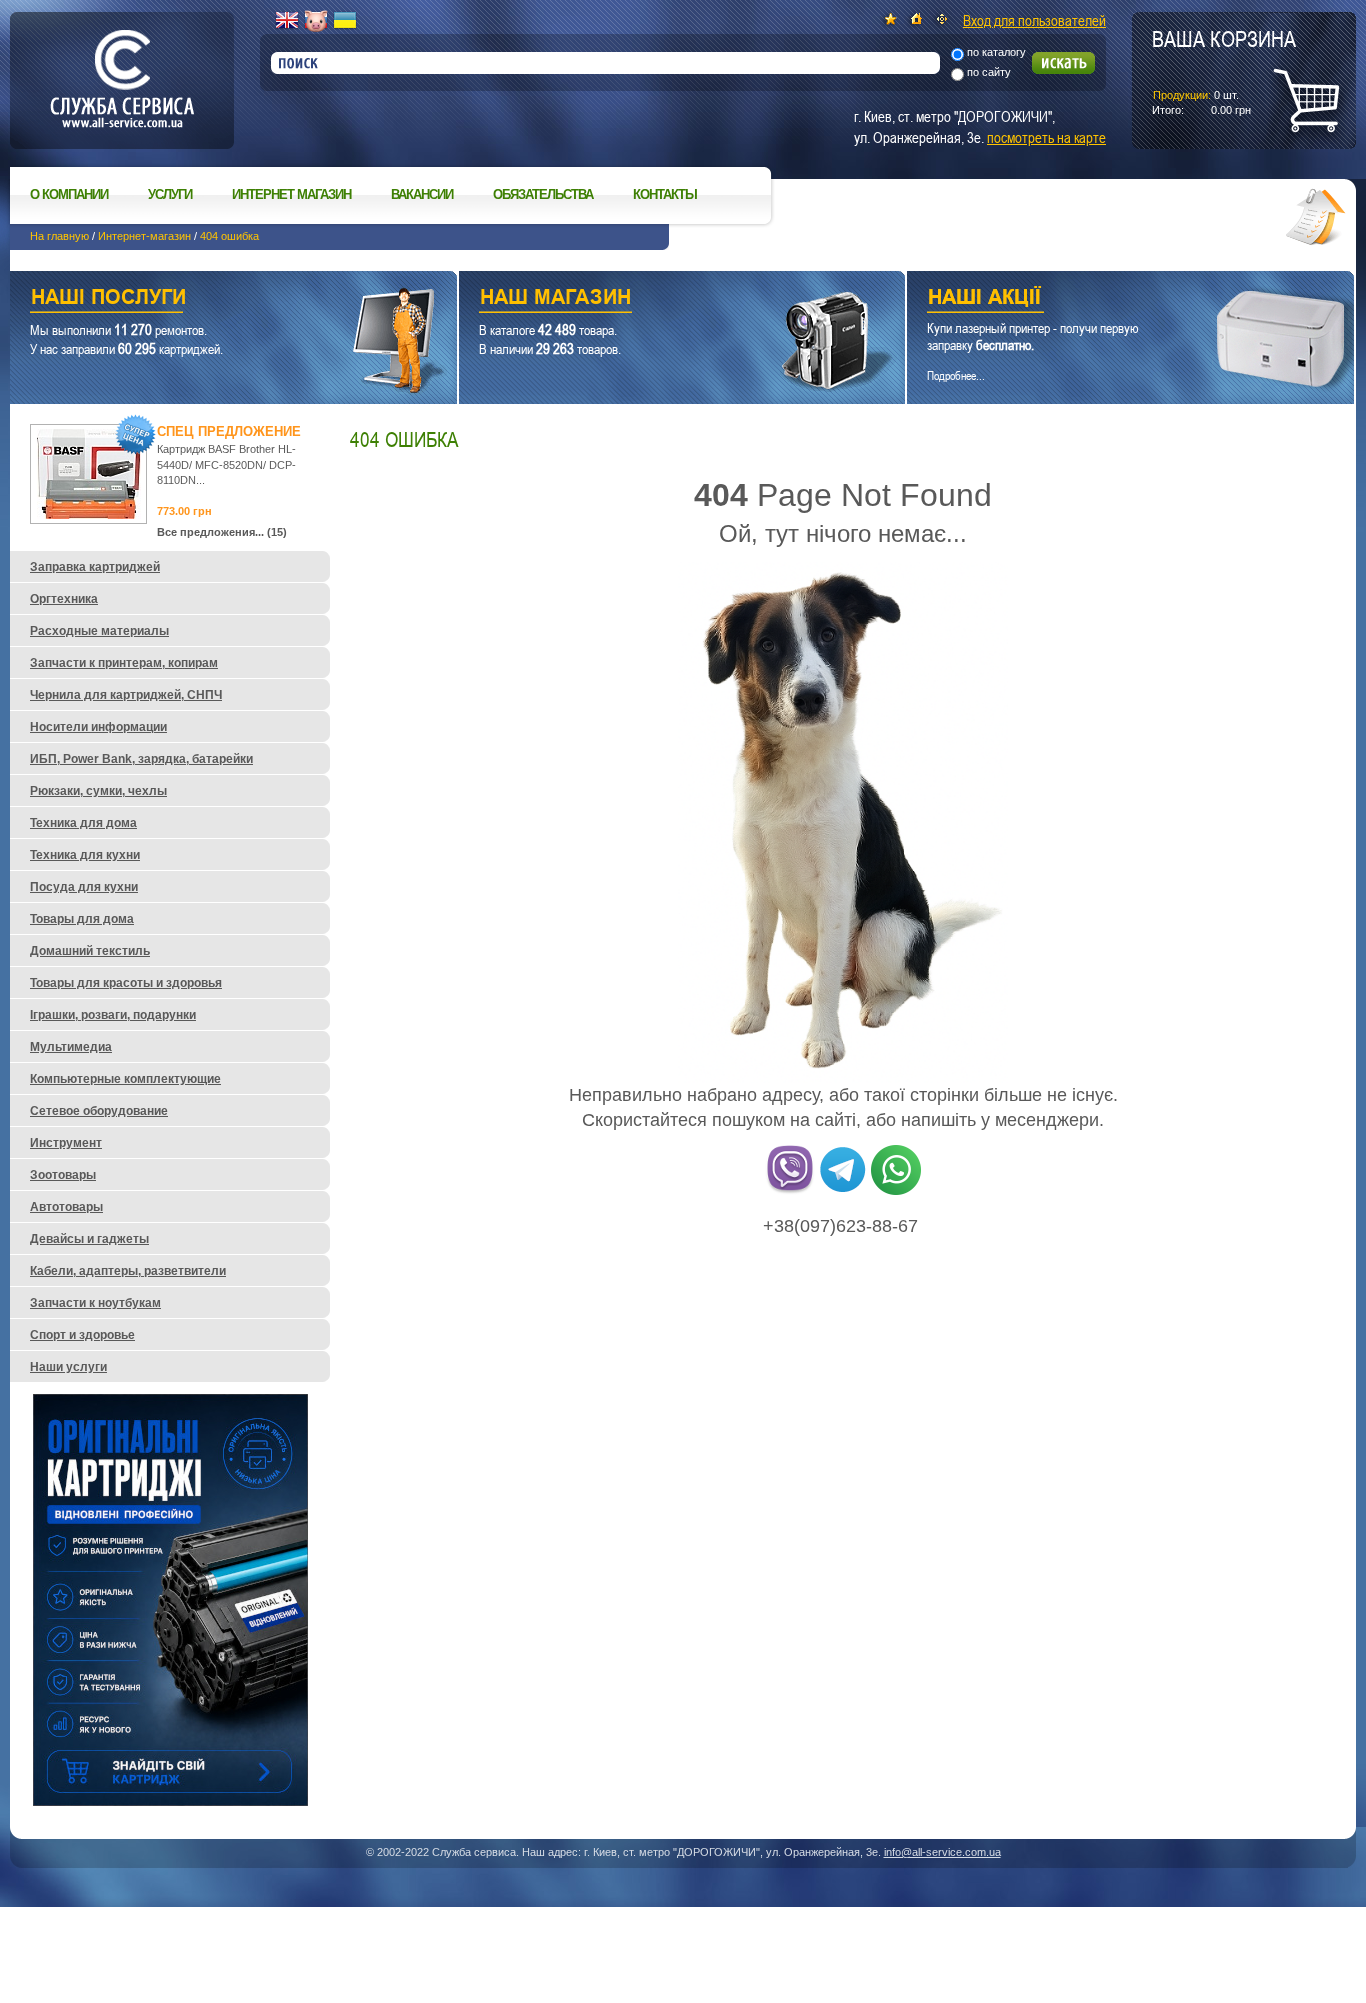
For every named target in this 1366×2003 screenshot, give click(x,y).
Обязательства (543, 194)
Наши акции (1103, 299)
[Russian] (316, 21)
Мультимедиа (71, 1047)
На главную (59, 236)
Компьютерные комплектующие (125, 1079)
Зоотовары (63, 1175)
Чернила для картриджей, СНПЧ (126, 695)
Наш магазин (647, 299)
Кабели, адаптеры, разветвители (128, 1271)
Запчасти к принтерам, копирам (124, 663)
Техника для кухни (85, 855)
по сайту (989, 72)
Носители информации (98, 727)
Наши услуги (208, 299)
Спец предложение (229, 431)
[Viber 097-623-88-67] (790, 1191)
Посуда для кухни (84, 887)
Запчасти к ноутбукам (95, 1303)
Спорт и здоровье (82, 1335)
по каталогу (996, 52)
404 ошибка (229, 236)
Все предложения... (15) (222, 532)
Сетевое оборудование (99, 1111)
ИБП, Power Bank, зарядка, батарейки (141, 759)
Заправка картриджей (95, 567)
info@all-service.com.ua (942, 1852)
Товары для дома (82, 919)
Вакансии (422, 194)
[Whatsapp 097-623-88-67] (896, 1191)
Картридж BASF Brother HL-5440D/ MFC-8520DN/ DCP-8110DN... (226, 464)
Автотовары (66, 1207)
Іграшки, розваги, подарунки (113, 1015)
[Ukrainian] (345, 21)
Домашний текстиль (90, 951)
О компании (69, 194)
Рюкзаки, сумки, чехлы (98, 791)
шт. (1224, 71)
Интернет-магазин (144, 236)
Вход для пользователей (1034, 20)
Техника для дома (83, 823)
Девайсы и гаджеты (89, 1239)
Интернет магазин (291, 194)
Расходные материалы (99, 631)
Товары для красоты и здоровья (126, 983)
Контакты (665, 194)
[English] (287, 21)
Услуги (170, 194)
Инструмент (66, 1143)
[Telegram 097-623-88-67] (843, 1191)
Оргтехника (64, 599)
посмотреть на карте (1046, 137)
